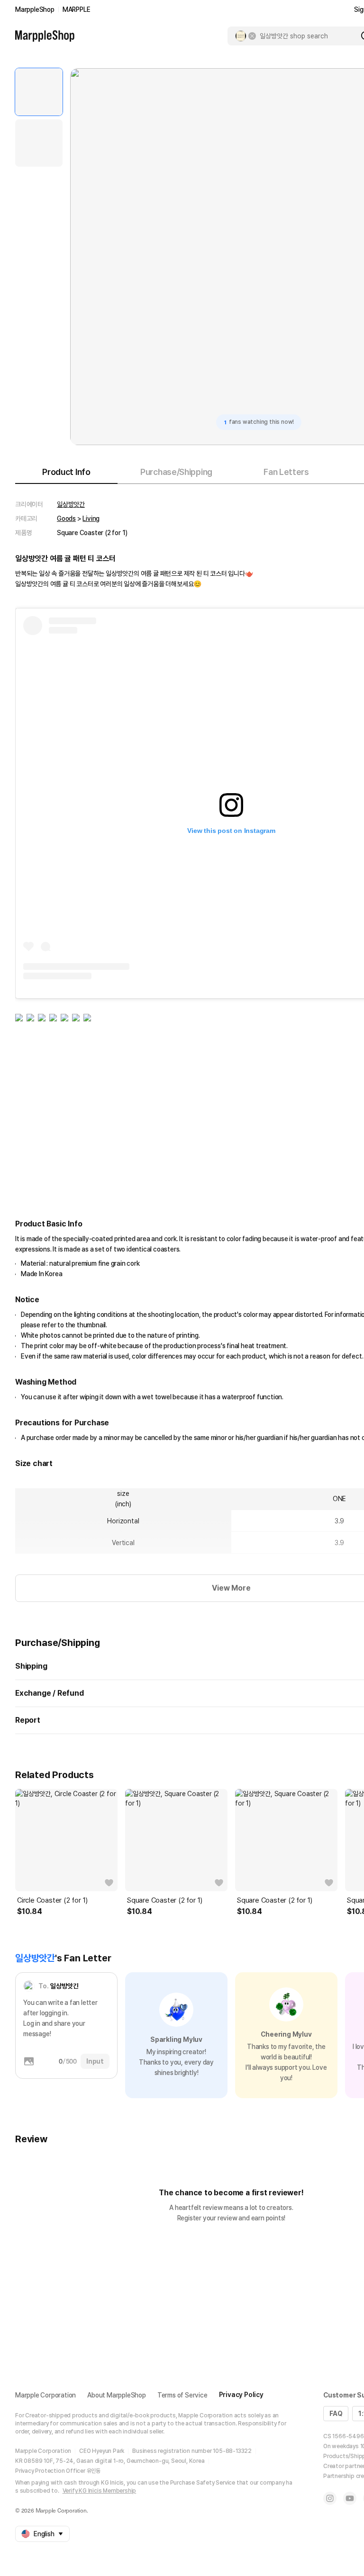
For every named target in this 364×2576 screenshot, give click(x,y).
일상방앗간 (71, 504)
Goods (66, 519)
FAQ (336, 2414)
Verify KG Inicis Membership (100, 2491)
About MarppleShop (117, 2395)
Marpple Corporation (45, 2395)
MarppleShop (35, 9)
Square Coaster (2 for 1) (165, 1900)
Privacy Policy (241, 2395)
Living (91, 519)
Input (95, 2061)
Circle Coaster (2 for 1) (52, 1900)
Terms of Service (182, 2395)
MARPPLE (77, 9)
